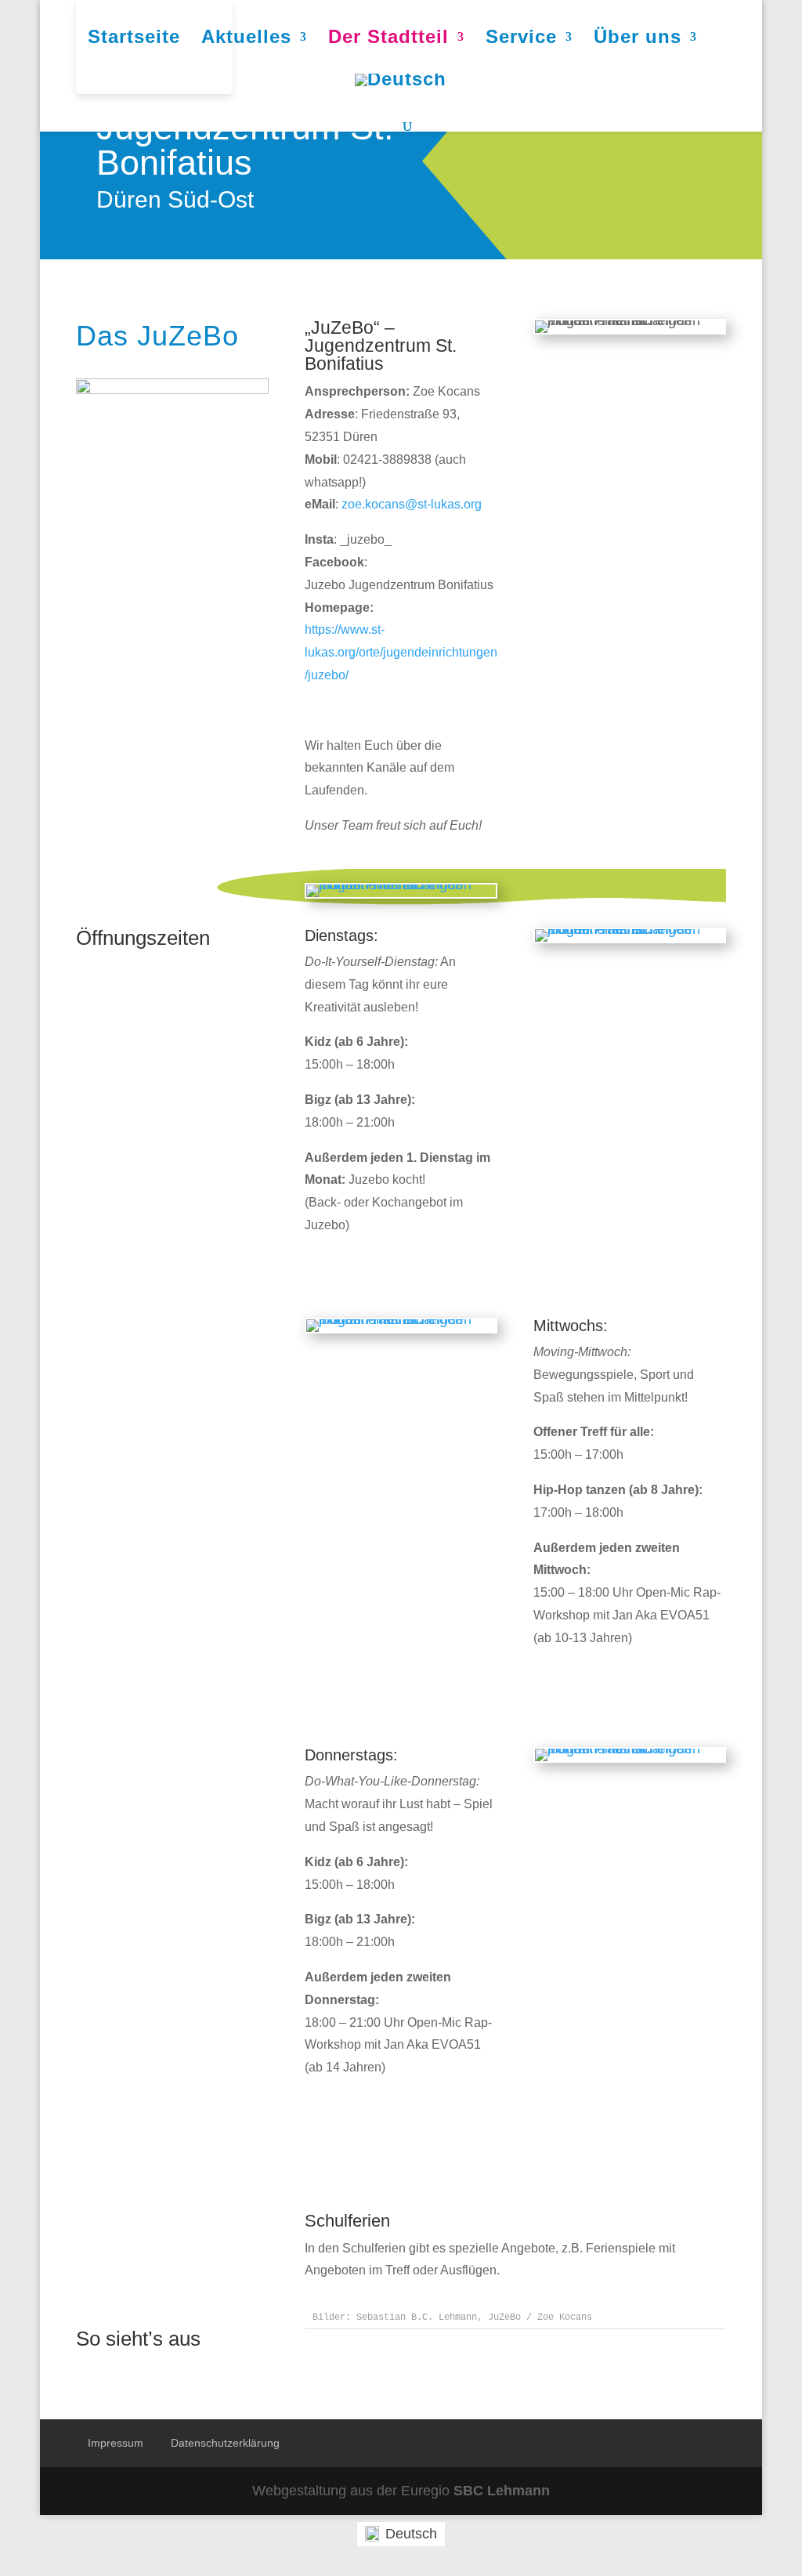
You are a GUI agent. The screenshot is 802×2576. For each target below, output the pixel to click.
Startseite (134, 39)
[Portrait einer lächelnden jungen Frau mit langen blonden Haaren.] (401, 885)
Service (521, 39)
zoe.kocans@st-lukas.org (412, 504)
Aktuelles (246, 39)
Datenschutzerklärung (225, 2443)
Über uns (638, 39)
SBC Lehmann (502, 2491)
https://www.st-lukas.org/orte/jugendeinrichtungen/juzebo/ (401, 652)
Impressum (116, 2443)
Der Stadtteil (388, 39)
